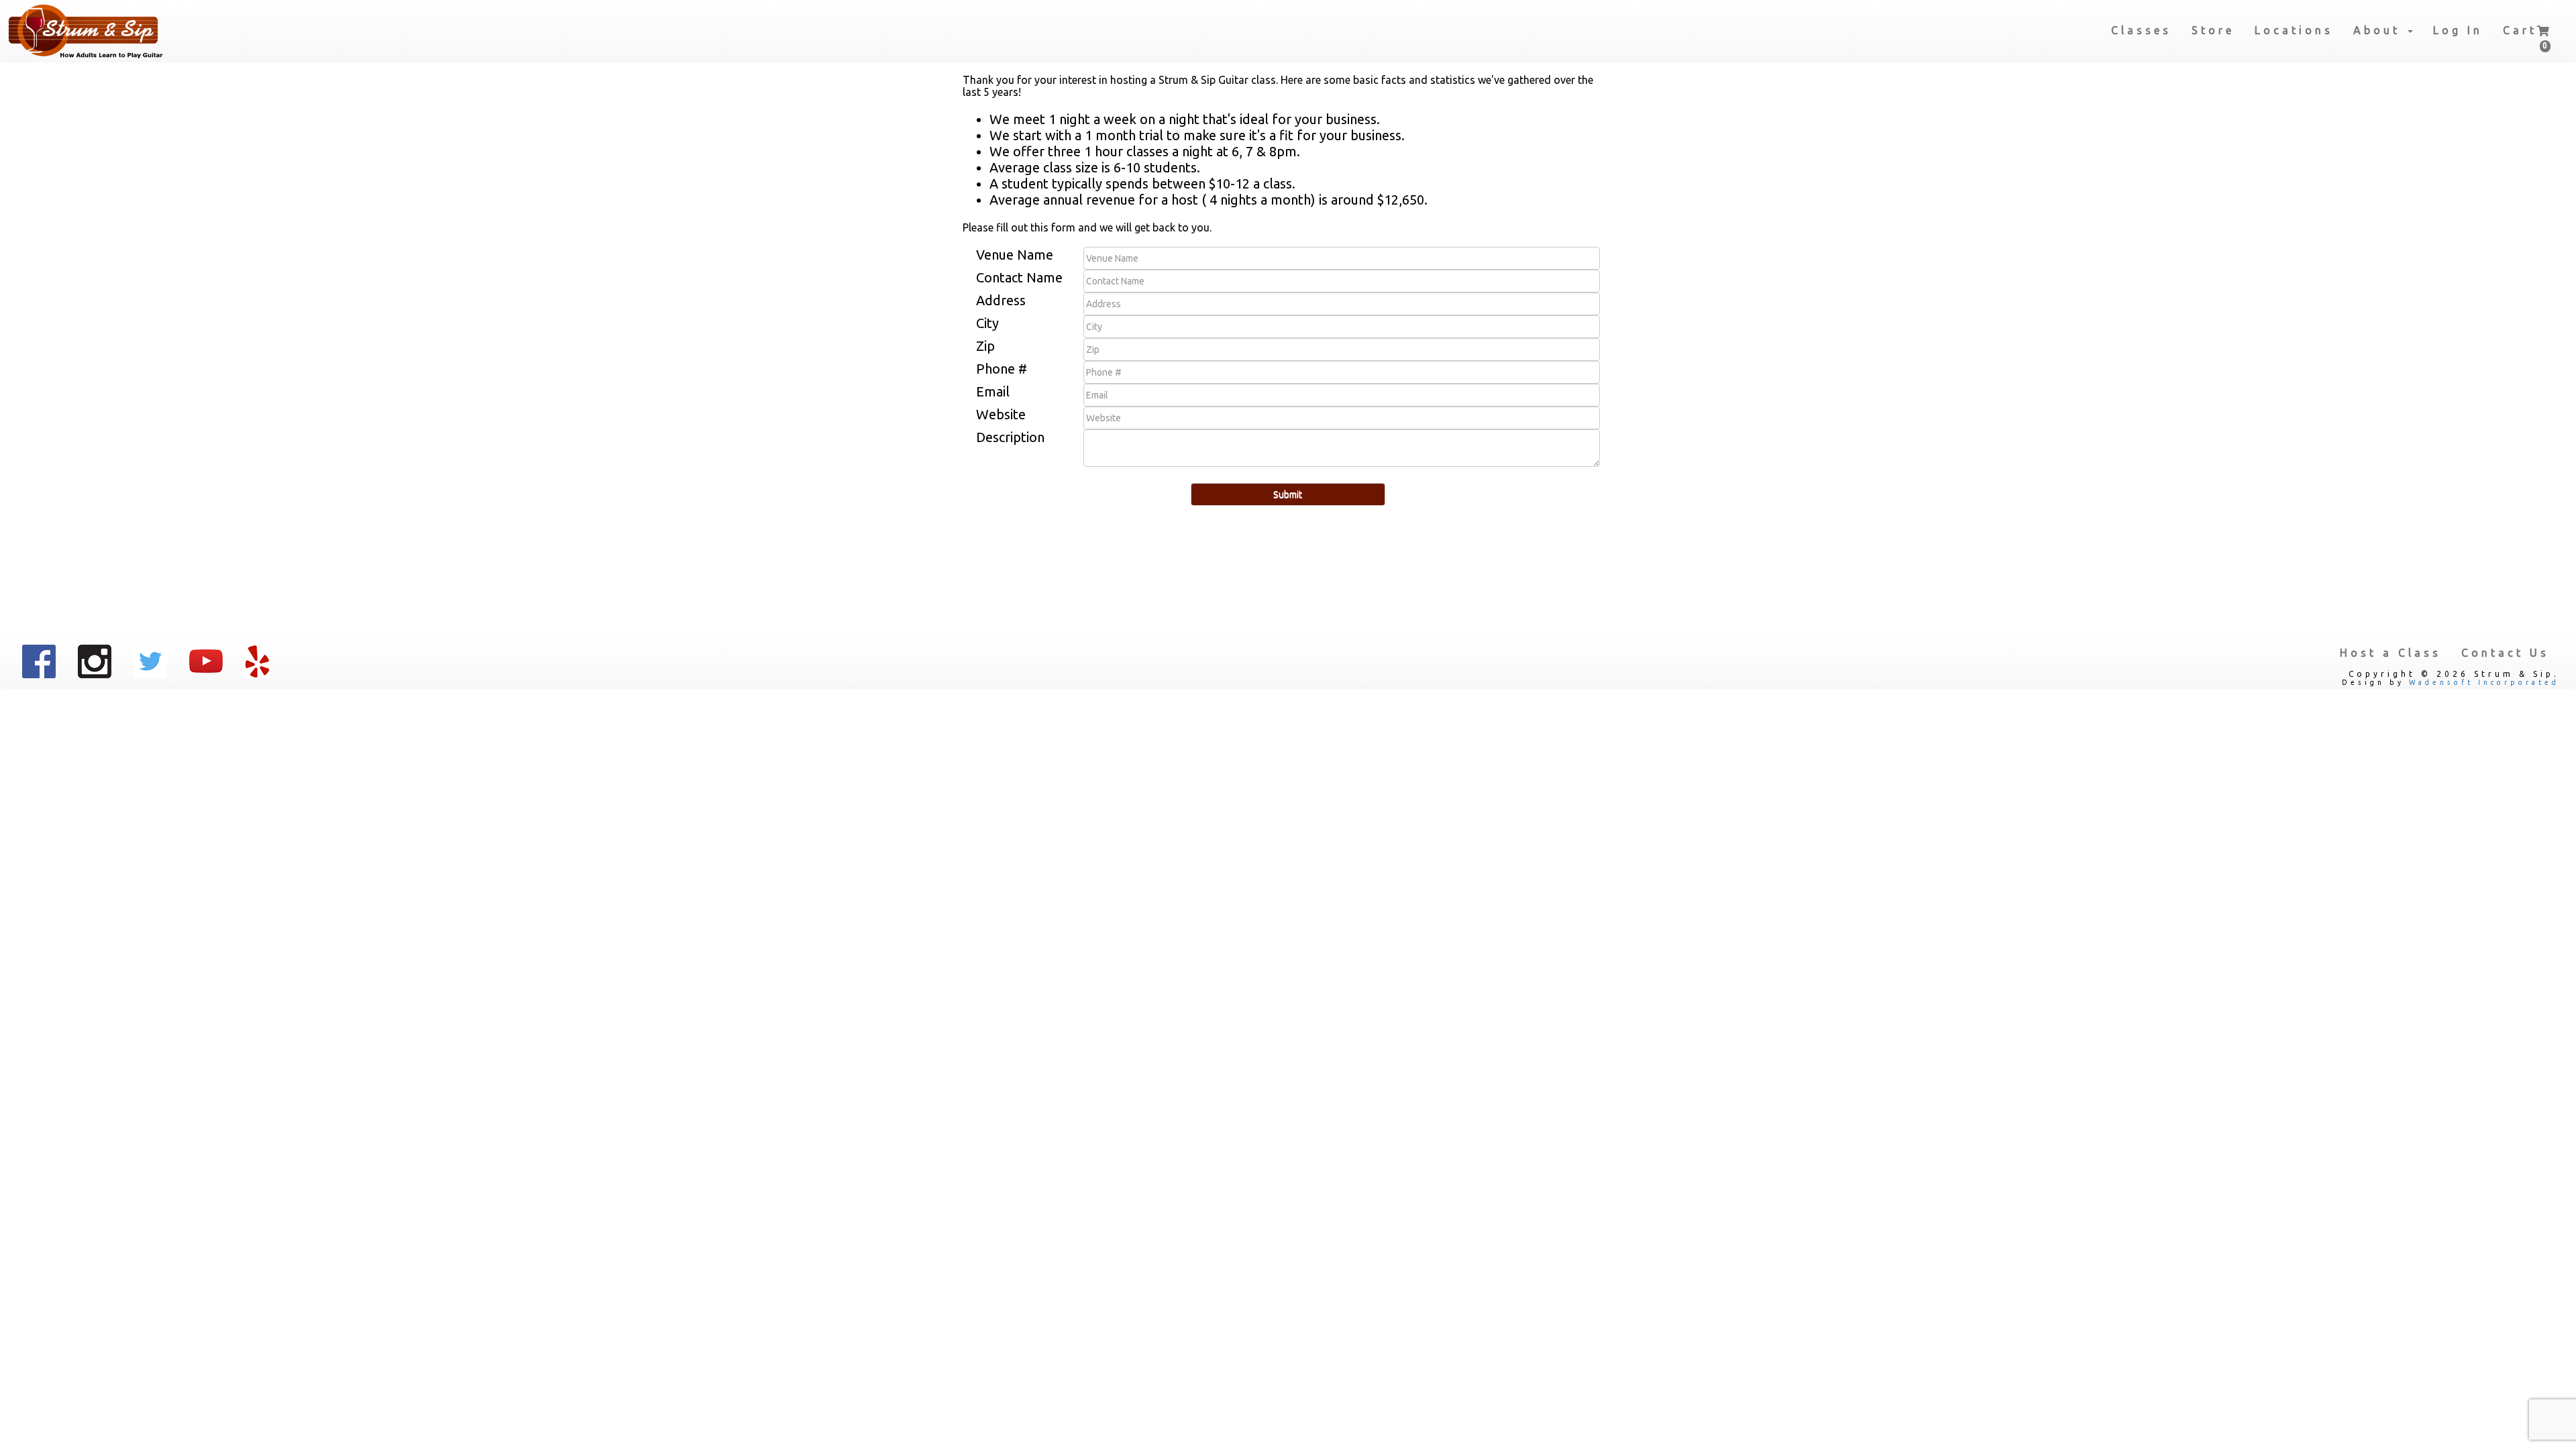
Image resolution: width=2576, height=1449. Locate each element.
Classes (2141, 30)
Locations (2294, 30)
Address (1001, 300)
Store (2213, 30)
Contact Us (2505, 653)
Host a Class (2391, 653)
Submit (1288, 494)
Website (1001, 414)
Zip (985, 346)
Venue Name (1015, 255)
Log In (2458, 30)
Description (1010, 437)
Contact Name (1019, 277)
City (987, 323)
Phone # (1002, 369)
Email (993, 391)
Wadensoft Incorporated (2484, 682)
